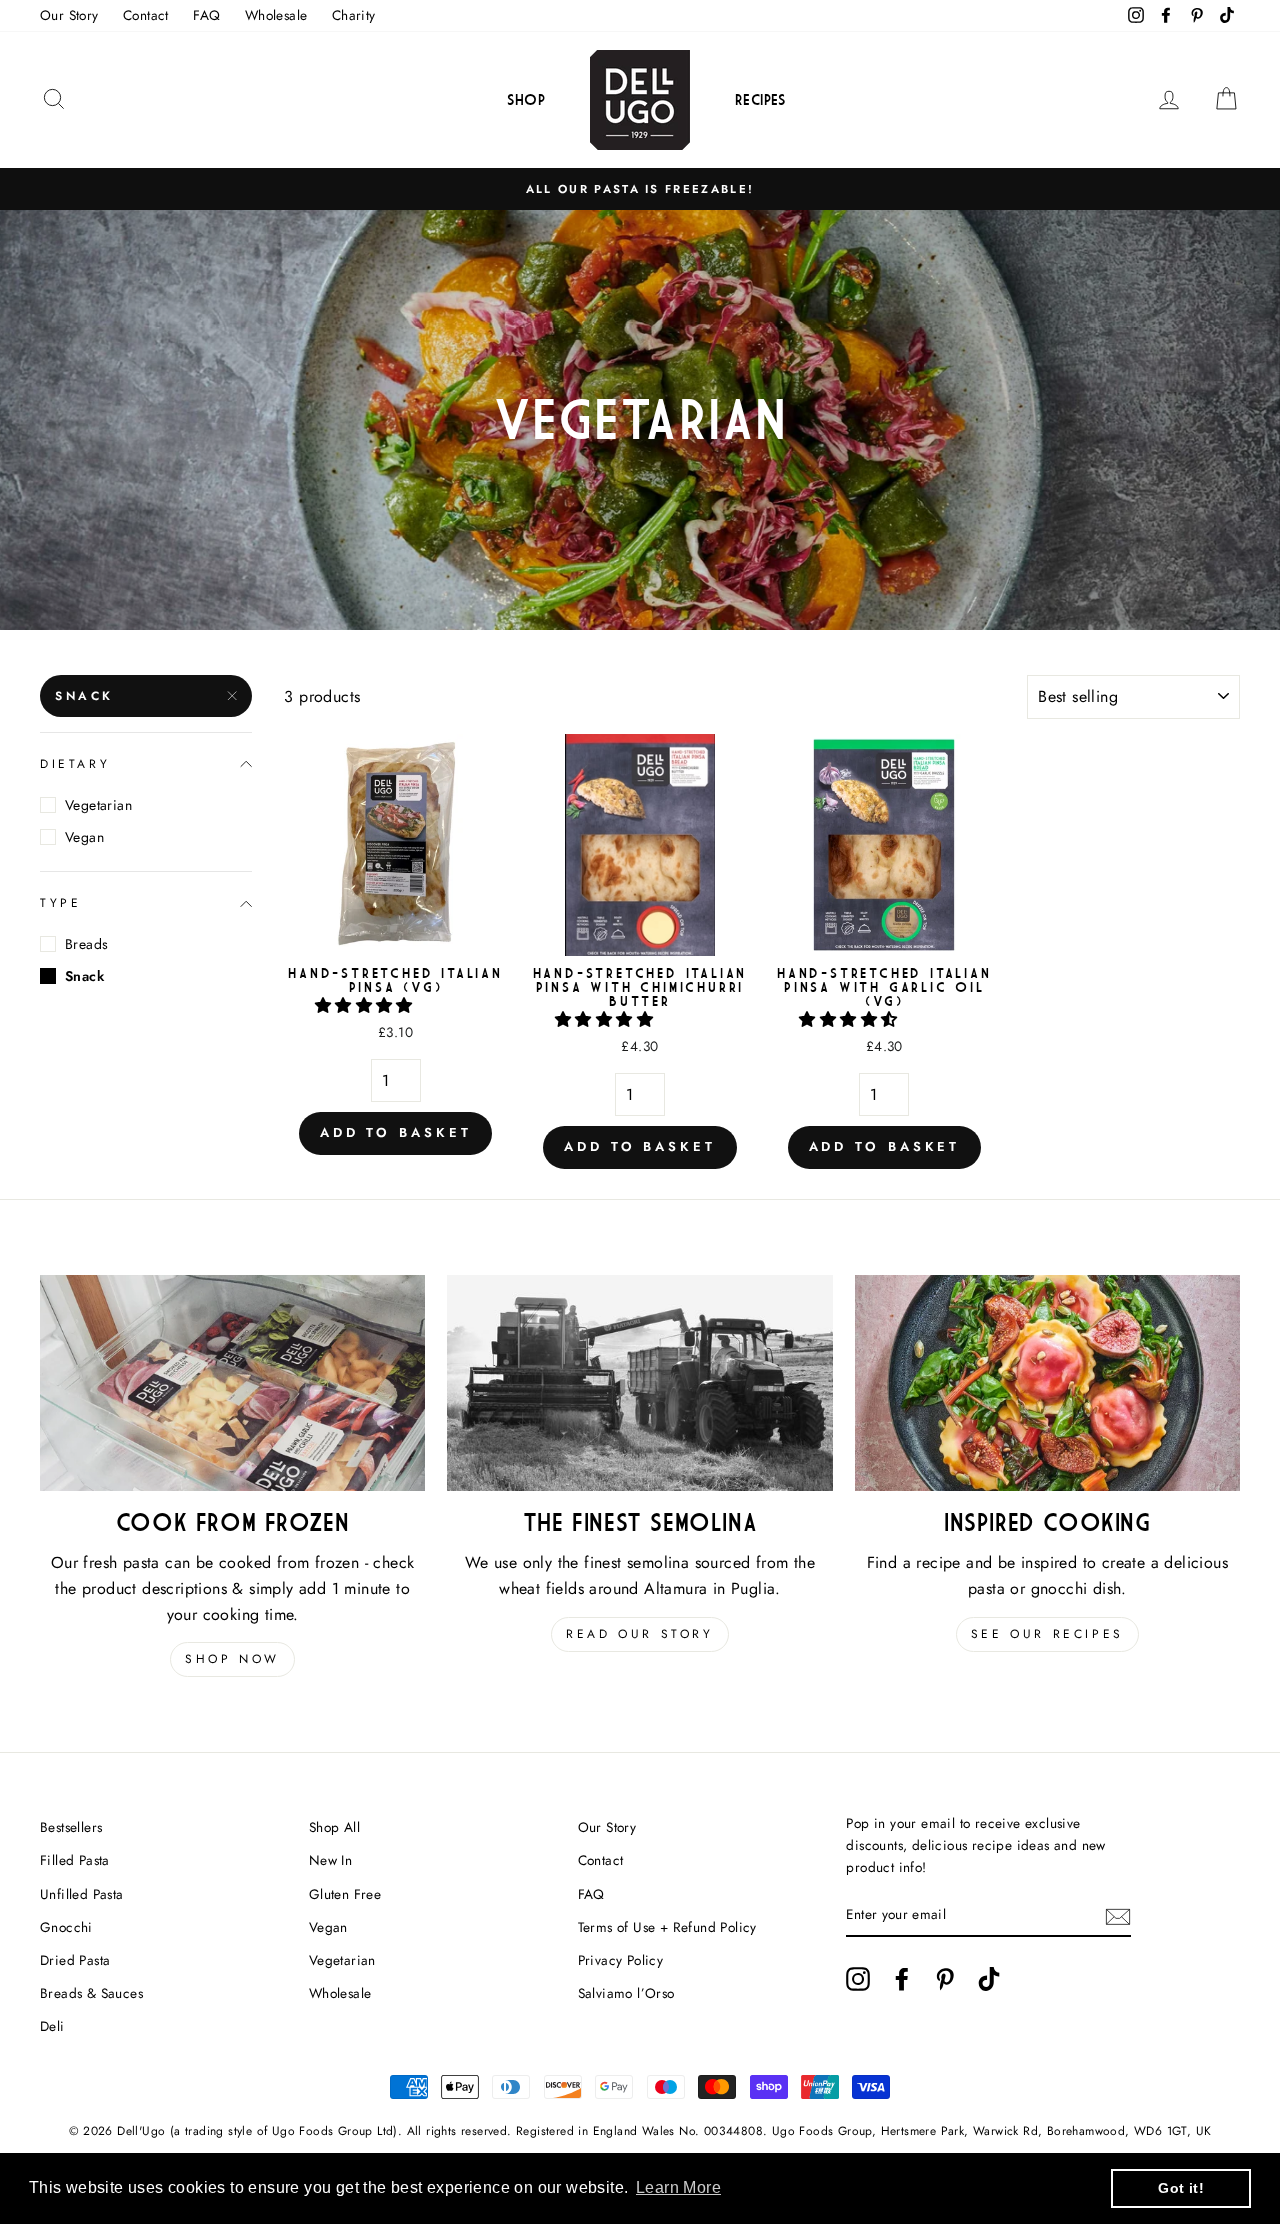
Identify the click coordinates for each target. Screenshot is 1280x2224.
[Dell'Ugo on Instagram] (858, 1979)
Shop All (334, 1827)
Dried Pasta (75, 1960)
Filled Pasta (75, 1860)
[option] (640, 189)
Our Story (69, 15)
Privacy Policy (621, 1960)
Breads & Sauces (91, 1993)
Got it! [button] (1181, 2188)
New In (330, 1860)
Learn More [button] (678, 2187)
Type (60, 903)
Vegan (84, 837)
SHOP (526, 99)
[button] (366, 1005)
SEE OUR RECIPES (1047, 1634)
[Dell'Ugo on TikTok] (989, 1979)
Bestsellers (71, 1827)
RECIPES (761, 99)
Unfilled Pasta (82, 1894)
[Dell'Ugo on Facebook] (902, 1979)
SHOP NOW (232, 1659)
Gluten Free (345, 1894)
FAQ (206, 15)
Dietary (75, 764)
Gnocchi (66, 1927)
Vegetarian (98, 805)
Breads (86, 944)
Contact (146, 15)
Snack (84, 696)
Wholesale (276, 15)
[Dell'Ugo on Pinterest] (945, 1979)
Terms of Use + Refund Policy (667, 1927)
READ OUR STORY (639, 1634)
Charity (354, 15)
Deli (52, 2026)
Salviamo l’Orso (626, 1993)
